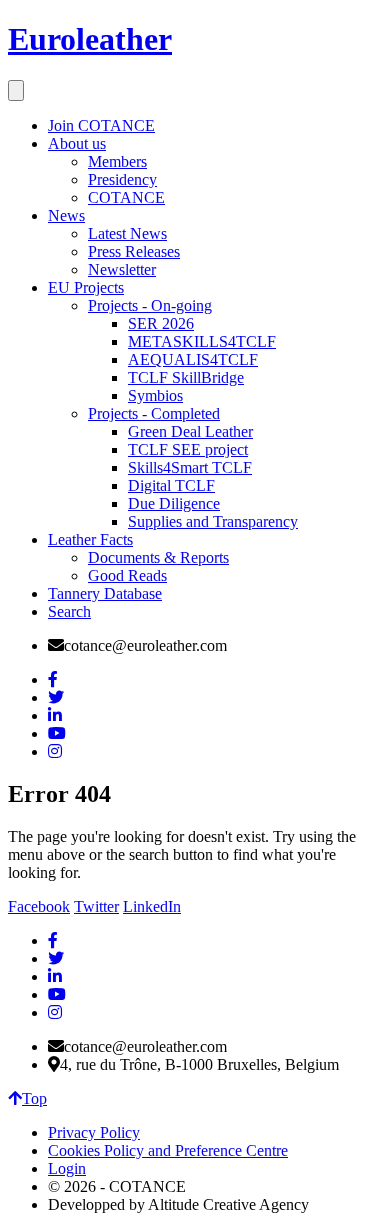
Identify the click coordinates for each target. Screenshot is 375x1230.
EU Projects (86, 287)
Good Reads (127, 575)
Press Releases (134, 251)
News (66, 215)
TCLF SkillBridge (186, 377)
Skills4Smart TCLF (190, 467)
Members (117, 161)
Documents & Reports (158, 557)
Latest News (127, 233)
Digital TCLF (171, 485)
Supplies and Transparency (213, 521)
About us (77, 143)
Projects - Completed (154, 413)
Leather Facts (90, 539)
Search (69, 611)
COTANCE (126, 197)
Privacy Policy (94, 1132)
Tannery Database (105, 593)
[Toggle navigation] (16, 90)
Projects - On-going (150, 305)
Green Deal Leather (190, 431)
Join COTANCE (101, 125)
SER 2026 (161, 323)
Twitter (96, 906)
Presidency (122, 179)
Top (34, 1098)
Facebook (39, 906)
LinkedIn (152, 906)
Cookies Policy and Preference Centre (168, 1150)
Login (67, 1168)
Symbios (155, 395)
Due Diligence (174, 503)
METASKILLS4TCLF (202, 341)
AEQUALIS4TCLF (193, 359)
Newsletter (122, 269)
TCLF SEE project (188, 449)
